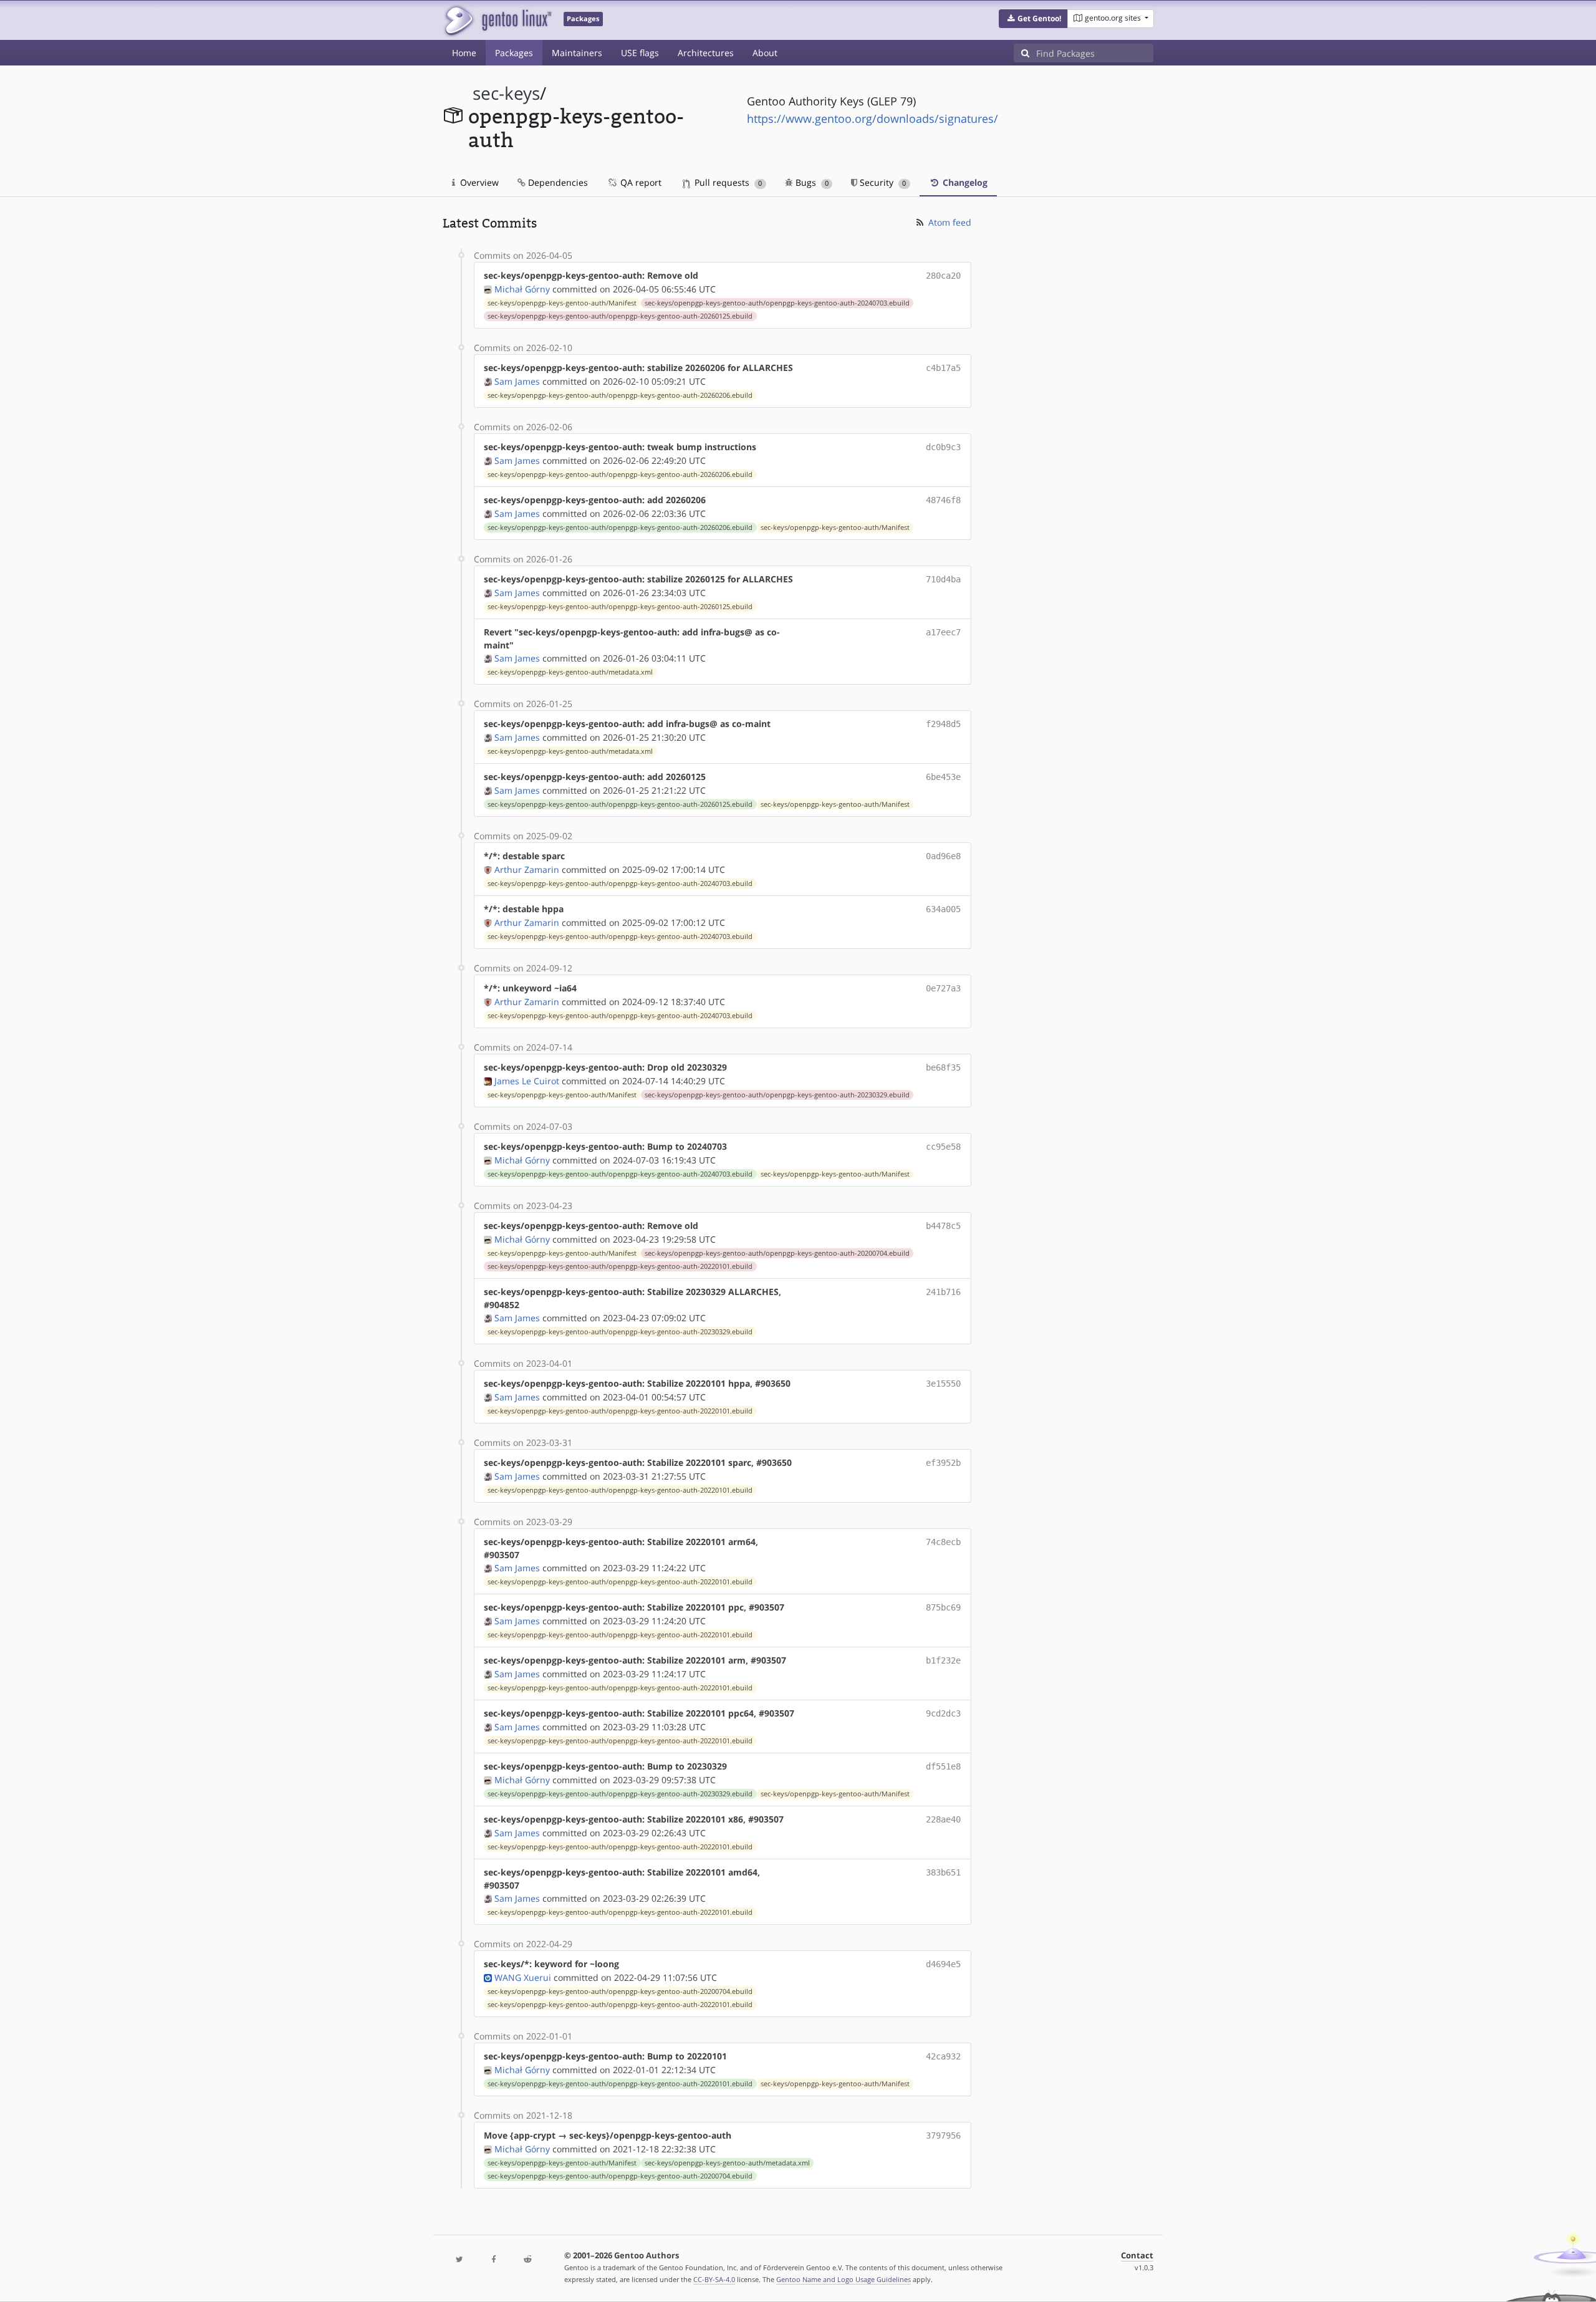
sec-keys (506, 93)
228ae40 (943, 1819)
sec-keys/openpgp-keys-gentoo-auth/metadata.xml (570, 672)
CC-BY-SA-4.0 (714, 2279)
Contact (1137, 2256)
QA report (640, 182)
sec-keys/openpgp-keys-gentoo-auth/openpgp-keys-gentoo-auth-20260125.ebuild (620, 316)
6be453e (943, 777)
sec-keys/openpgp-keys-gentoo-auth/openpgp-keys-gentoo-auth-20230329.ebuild (777, 1095)
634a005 (943, 909)
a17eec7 (943, 632)
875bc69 (943, 1607)
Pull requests (727, 182)
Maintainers (577, 53)
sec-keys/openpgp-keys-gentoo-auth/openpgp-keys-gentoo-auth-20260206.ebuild (620, 395)
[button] (1033, 19)
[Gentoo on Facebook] (493, 2260)
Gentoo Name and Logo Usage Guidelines (844, 2279)
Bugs (811, 182)
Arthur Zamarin (527, 869)
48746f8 (943, 500)
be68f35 (943, 1067)
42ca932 (943, 2056)
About (765, 53)
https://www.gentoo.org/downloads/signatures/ (873, 118)
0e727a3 (943, 988)
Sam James (517, 381)
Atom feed (949, 222)
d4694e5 (943, 1964)
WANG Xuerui (523, 1977)
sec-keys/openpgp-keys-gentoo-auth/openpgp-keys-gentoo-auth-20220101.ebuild (620, 1266)
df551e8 (943, 1766)
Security (882, 182)
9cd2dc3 (943, 1713)
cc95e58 (943, 1147)
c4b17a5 (943, 368)
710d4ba (943, 579)
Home (464, 53)
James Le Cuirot (527, 1081)
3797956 (943, 2136)
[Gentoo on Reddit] (527, 2260)
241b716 (943, 1292)
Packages (514, 53)
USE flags (640, 53)
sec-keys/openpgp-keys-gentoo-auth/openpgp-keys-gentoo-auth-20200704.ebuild (777, 1253)
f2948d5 (943, 724)
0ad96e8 (943, 856)
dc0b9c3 (943, 447)
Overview (478, 182)
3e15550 (943, 1384)
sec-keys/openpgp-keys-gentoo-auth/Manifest (562, 303)
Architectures (706, 53)
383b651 (943, 1872)
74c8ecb (943, 1542)
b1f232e (943, 1660)
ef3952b (943, 1463)
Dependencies (557, 182)
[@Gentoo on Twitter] (459, 2260)
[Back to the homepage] (497, 20)
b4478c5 (943, 1226)
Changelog (964, 182)
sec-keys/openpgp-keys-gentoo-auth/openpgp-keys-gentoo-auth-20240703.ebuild (777, 303)
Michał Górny (522, 289)
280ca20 (943, 276)
